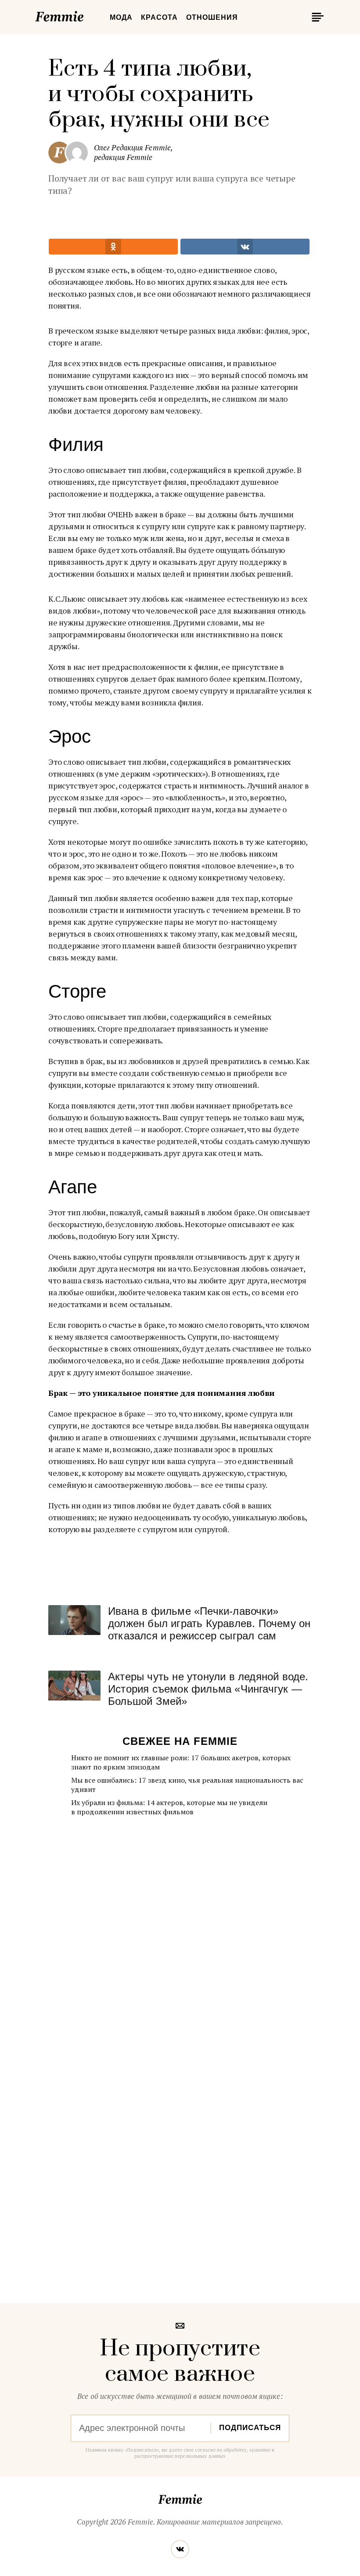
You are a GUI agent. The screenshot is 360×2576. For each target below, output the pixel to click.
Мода (121, 17)
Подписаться (250, 2428)
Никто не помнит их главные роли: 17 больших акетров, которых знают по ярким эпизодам (181, 1762)
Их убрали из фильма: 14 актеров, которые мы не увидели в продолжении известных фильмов (169, 1807)
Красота (159, 17)
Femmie (86, 15)
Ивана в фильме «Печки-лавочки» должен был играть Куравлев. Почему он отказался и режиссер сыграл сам (209, 1623)
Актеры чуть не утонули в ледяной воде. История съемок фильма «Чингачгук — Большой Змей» (208, 1689)
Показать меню (316, 17)
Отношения (212, 17)
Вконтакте (180, 2549)
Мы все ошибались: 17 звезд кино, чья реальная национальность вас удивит (187, 1785)
